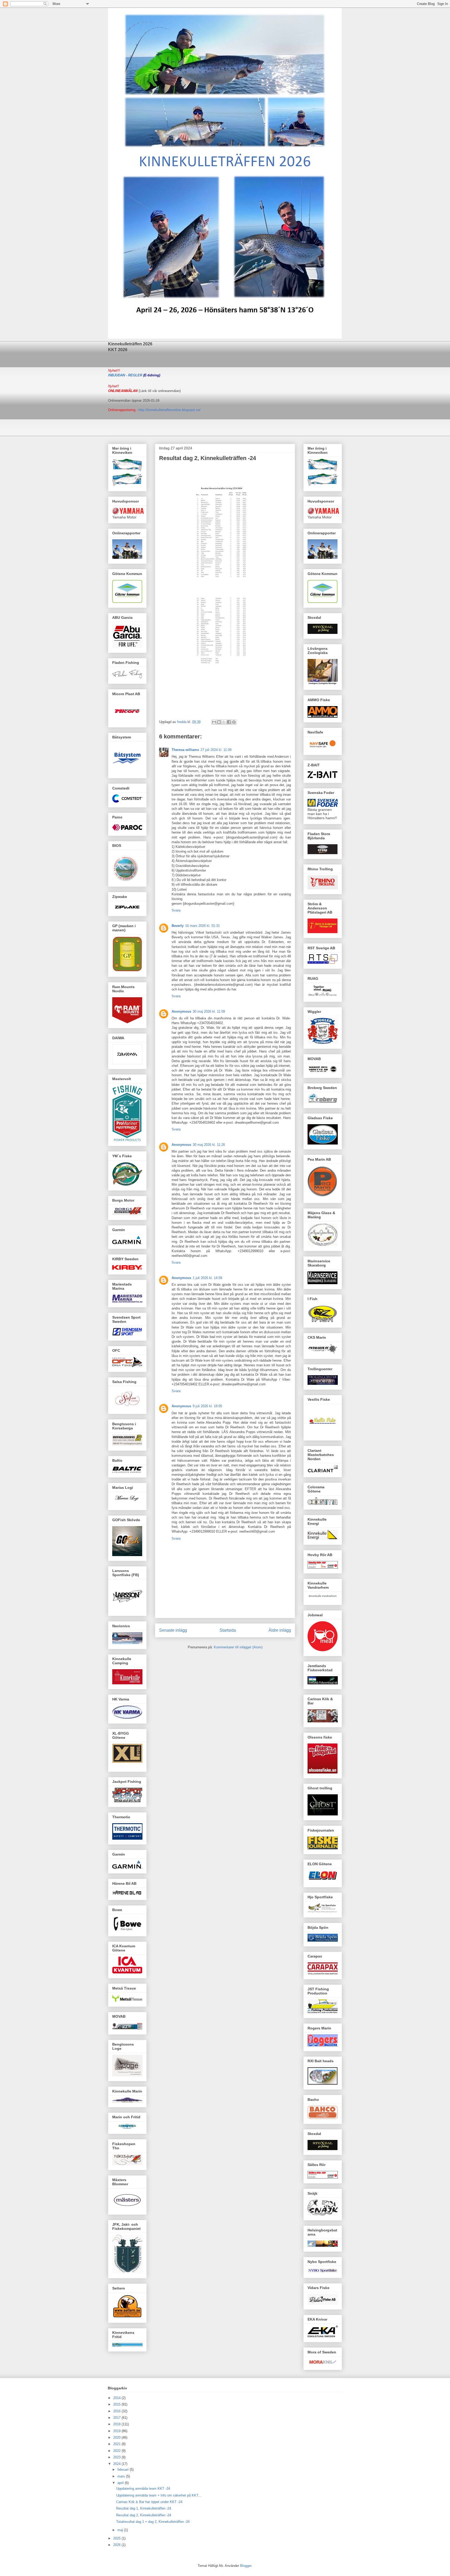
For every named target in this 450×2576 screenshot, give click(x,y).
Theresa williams (185, 750)
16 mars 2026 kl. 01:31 (202, 926)
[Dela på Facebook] (229, 722)
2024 (117, 2464)
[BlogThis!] (219, 722)
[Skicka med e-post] (214, 722)
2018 (117, 2424)
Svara (176, 910)
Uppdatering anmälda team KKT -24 (143, 2489)
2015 (117, 2404)
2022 (117, 2451)
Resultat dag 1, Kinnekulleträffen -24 (144, 2508)
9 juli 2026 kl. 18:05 (207, 1406)
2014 (117, 2398)
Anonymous (181, 1011)
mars (122, 2476)
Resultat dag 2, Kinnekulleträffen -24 (144, 2515)
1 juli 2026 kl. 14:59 (207, 1278)
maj (121, 2530)
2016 (117, 2411)
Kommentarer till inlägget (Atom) (238, 1647)
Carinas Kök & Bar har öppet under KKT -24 (149, 2502)
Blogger (246, 2566)
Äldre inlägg (280, 1630)
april (121, 2483)
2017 (117, 2418)
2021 (117, 2444)
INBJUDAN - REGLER (125, 375)
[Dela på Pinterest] (234, 722)
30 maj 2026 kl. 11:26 (209, 1145)
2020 (117, 2437)
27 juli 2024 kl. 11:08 (216, 750)
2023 (117, 2457)
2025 (117, 2538)
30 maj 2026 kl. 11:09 (209, 1011)
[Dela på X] (224, 722)
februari (124, 2470)
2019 (117, 2431)
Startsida (228, 1630)
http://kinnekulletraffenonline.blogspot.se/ (170, 410)
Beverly (178, 926)
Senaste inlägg (173, 1630)
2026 (117, 2545)
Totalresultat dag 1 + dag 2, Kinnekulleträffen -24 (153, 2522)
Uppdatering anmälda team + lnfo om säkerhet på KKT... (159, 2495)
